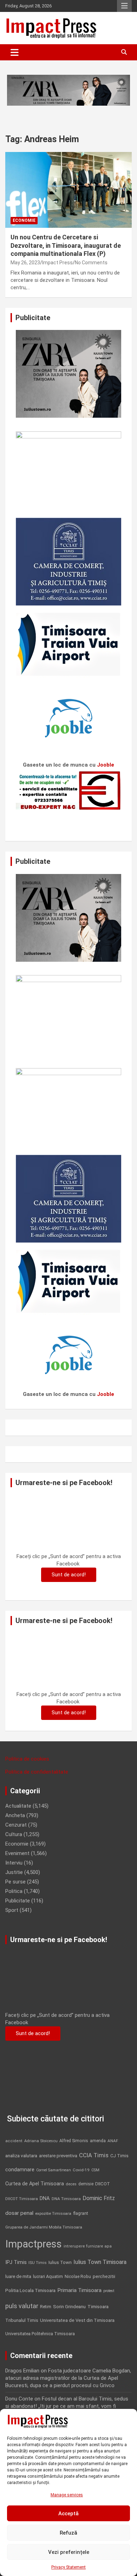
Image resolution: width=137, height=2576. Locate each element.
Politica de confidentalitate (37, 1772)
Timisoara (98, 2306)
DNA (45, 2198)
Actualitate (18, 1806)
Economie (24, 220)
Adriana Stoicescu (41, 2141)
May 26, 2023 (25, 263)
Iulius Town (60, 2262)
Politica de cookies (27, 1759)
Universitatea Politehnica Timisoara (40, 2334)
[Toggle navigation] (15, 52)
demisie (86, 2184)
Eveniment (17, 1853)
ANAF (113, 2141)
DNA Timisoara (66, 2199)
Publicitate (18, 1901)
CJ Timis (119, 2156)
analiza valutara (21, 2156)
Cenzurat (16, 1825)
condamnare (20, 2170)
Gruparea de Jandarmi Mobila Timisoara (44, 2227)
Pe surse (15, 1882)
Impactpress (34, 2244)
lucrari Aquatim (48, 2276)
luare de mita (18, 2276)
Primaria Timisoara (79, 2290)
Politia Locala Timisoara (30, 2290)
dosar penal (19, 2213)
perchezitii (104, 2276)
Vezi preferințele (69, 2552)
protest (109, 2291)
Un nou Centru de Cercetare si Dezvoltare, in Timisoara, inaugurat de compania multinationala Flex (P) (66, 245)
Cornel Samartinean (54, 2170)
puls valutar (22, 2306)
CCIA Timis (94, 2155)
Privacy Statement (68, 2567)
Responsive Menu (124, 6)
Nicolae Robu (78, 2277)
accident (14, 2141)
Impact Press (57, 263)
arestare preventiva (58, 2156)
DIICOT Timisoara (22, 2199)
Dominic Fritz (99, 2198)
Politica (14, 1891)
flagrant (81, 2213)
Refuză (68, 2533)
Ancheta (15, 1815)
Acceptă (68, 2514)
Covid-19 (81, 2170)
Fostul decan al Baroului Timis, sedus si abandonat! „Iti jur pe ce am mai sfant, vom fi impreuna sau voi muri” (67, 2406)
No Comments (91, 263)
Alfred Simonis (74, 2141)
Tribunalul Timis (22, 2320)
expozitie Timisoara (53, 2213)
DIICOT (103, 2184)
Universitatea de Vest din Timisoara (77, 2320)
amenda (98, 2141)
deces (71, 2184)
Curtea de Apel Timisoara (35, 2184)
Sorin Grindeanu (69, 2307)
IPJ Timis (16, 2262)
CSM (95, 2170)
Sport (12, 1910)
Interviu (14, 1863)
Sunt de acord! (69, 1575)
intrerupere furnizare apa (88, 2246)
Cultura (14, 1834)
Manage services (67, 2495)
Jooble (106, 765)
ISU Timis (38, 2263)
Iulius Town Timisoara (100, 2262)
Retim (46, 2307)
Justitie (14, 1872)
